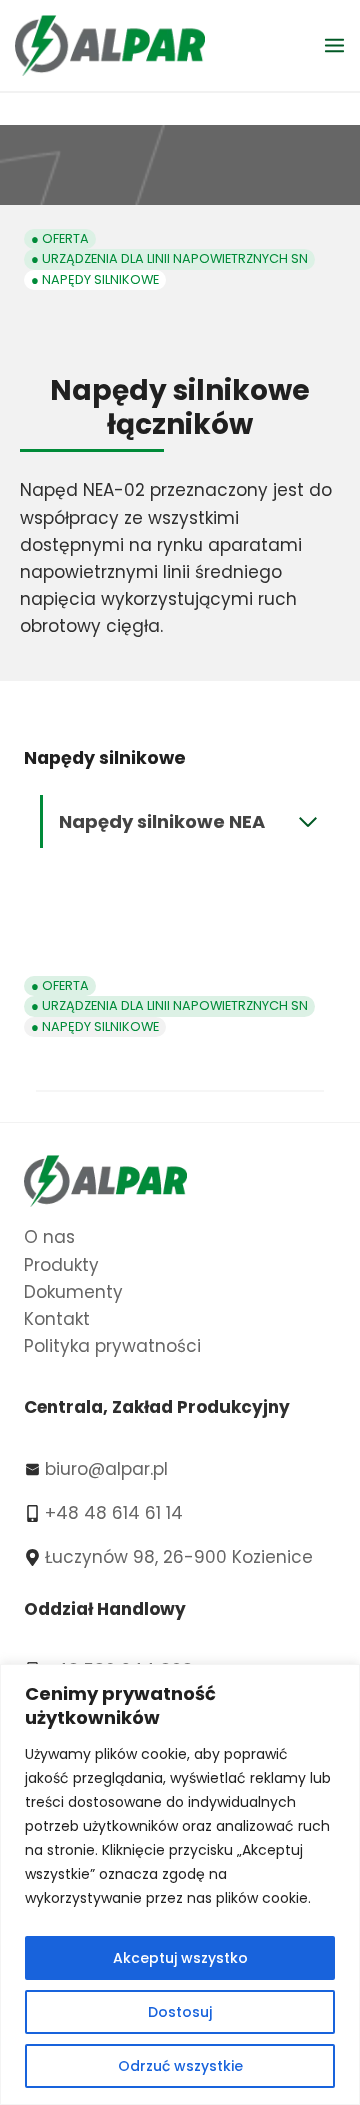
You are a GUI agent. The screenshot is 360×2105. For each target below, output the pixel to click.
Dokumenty (73, 1292)
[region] (180, 1884)
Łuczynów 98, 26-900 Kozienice (179, 1557)
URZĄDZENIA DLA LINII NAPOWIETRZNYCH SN (175, 258)
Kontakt (57, 1319)
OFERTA (65, 238)
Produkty (61, 1265)
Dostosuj (180, 2012)
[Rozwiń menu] (337, 45)
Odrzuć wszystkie (180, 2066)
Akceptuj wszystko (180, 1958)
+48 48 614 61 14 (114, 1513)
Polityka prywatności (112, 1346)
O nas (49, 1237)
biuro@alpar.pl (106, 1469)
